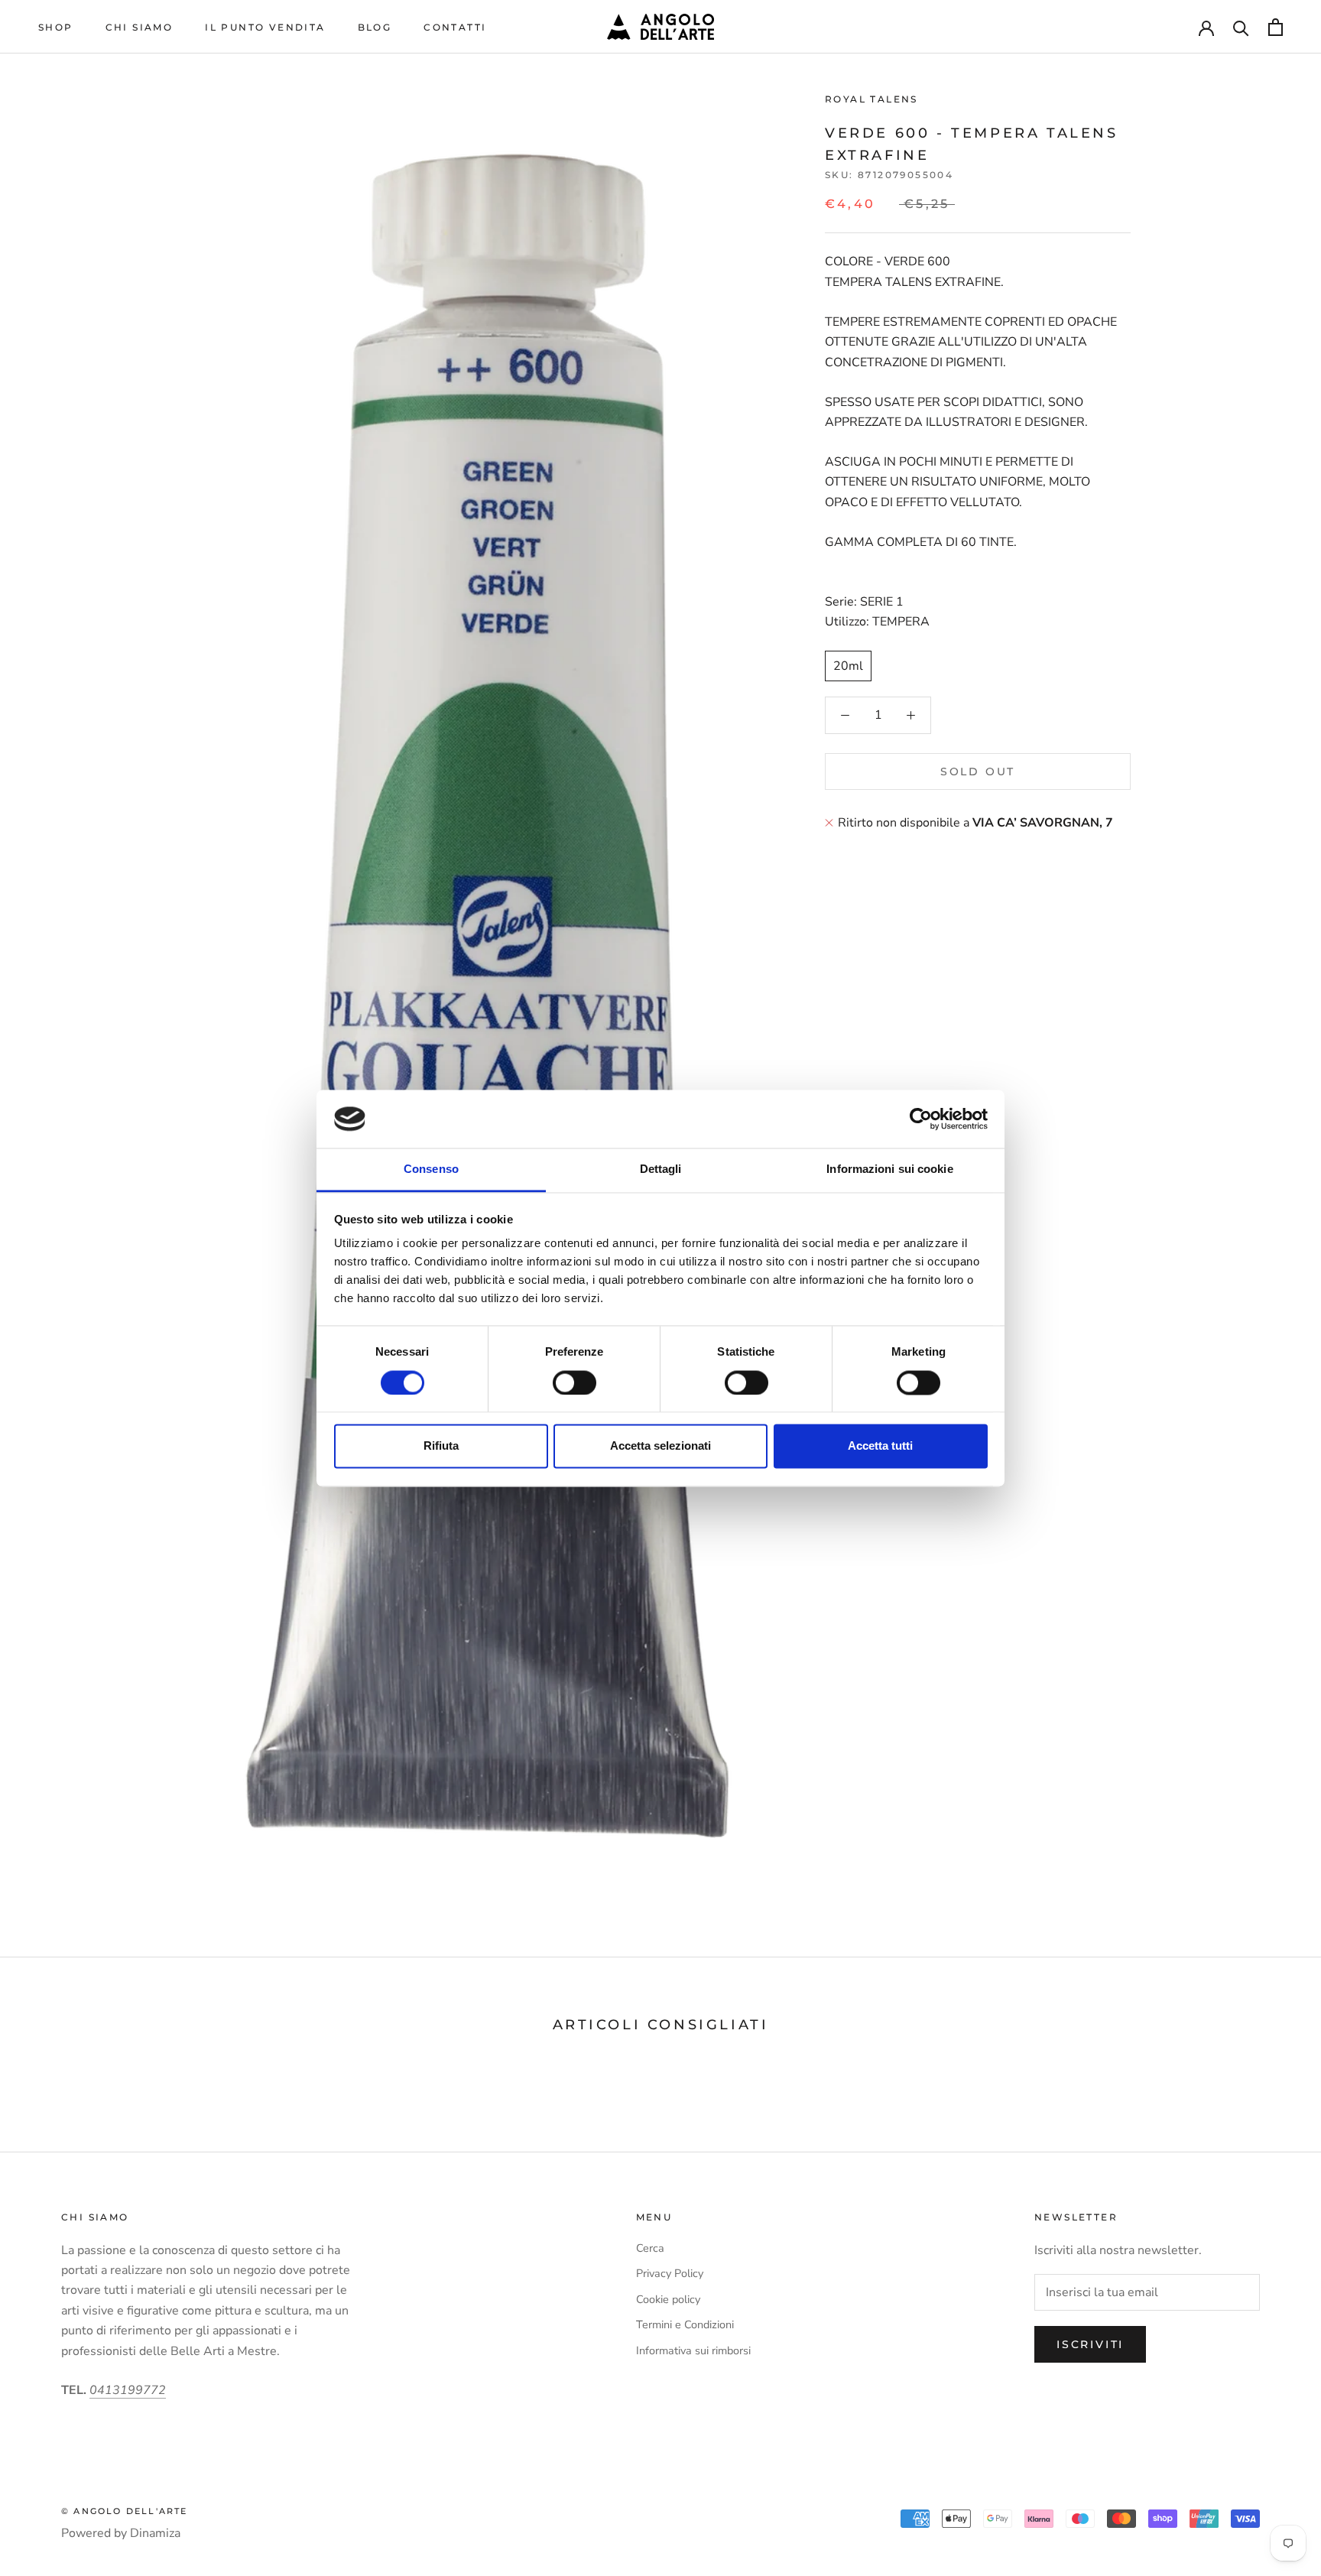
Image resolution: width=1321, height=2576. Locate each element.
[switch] (574, 1382)
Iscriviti (1090, 2344)
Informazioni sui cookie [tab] (889, 1169)
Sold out (978, 772)
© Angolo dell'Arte (125, 2511)
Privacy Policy (670, 2273)
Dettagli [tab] (661, 1169)
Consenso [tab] (431, 1169)
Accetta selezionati (660, 1446)
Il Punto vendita (265, 27)
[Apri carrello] (1276, 27)
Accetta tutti (880, 1446)
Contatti (455, 27)
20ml (848, 666)
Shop (56, 27)
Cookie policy (668, 2299)
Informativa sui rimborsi (693, 2350)
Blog (375, 27)
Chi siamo (140, 27)
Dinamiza (155, 2533)
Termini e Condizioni (685, 2324)
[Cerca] (1241, 27)
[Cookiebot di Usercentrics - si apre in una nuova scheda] (921, 1119)
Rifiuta (441, 1446)
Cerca (650, 2248)
